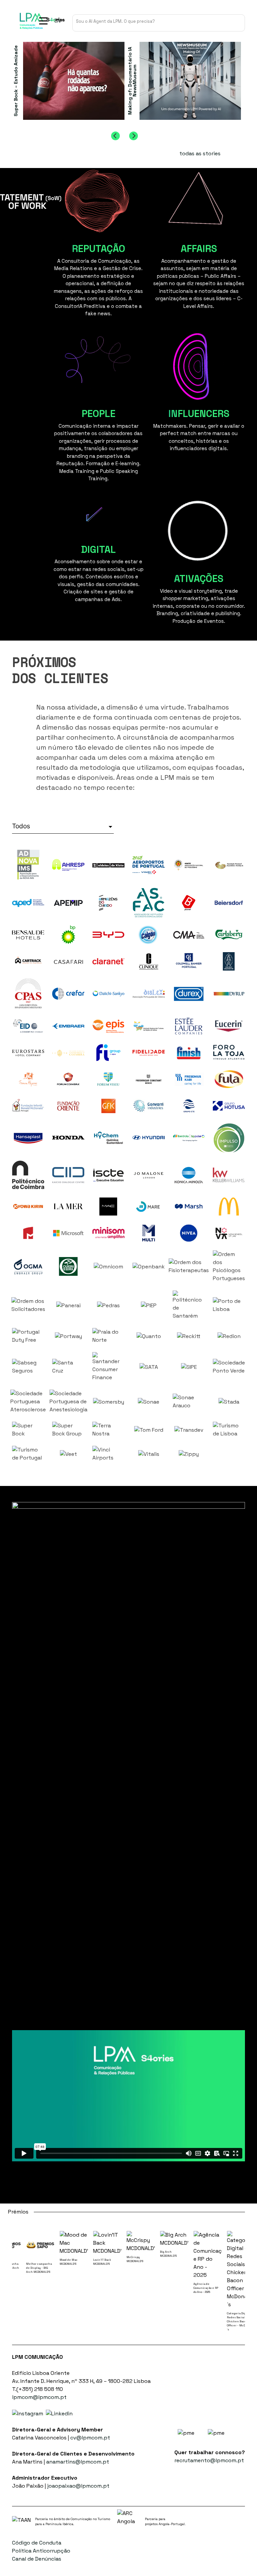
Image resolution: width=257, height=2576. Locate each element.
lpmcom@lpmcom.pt (39, 2397)
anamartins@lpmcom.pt (78, 2462)
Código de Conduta (37, 2543)
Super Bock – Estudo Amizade (15, 81)
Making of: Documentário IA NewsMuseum (132, 81)
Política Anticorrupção (41, 2551)
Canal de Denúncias (37, 2559)
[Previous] (115, 136)
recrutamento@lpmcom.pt (209, 2460)
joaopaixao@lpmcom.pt (78, 2486)
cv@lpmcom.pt (90, 2438)
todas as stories (200, 153)
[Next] (134, 136)
